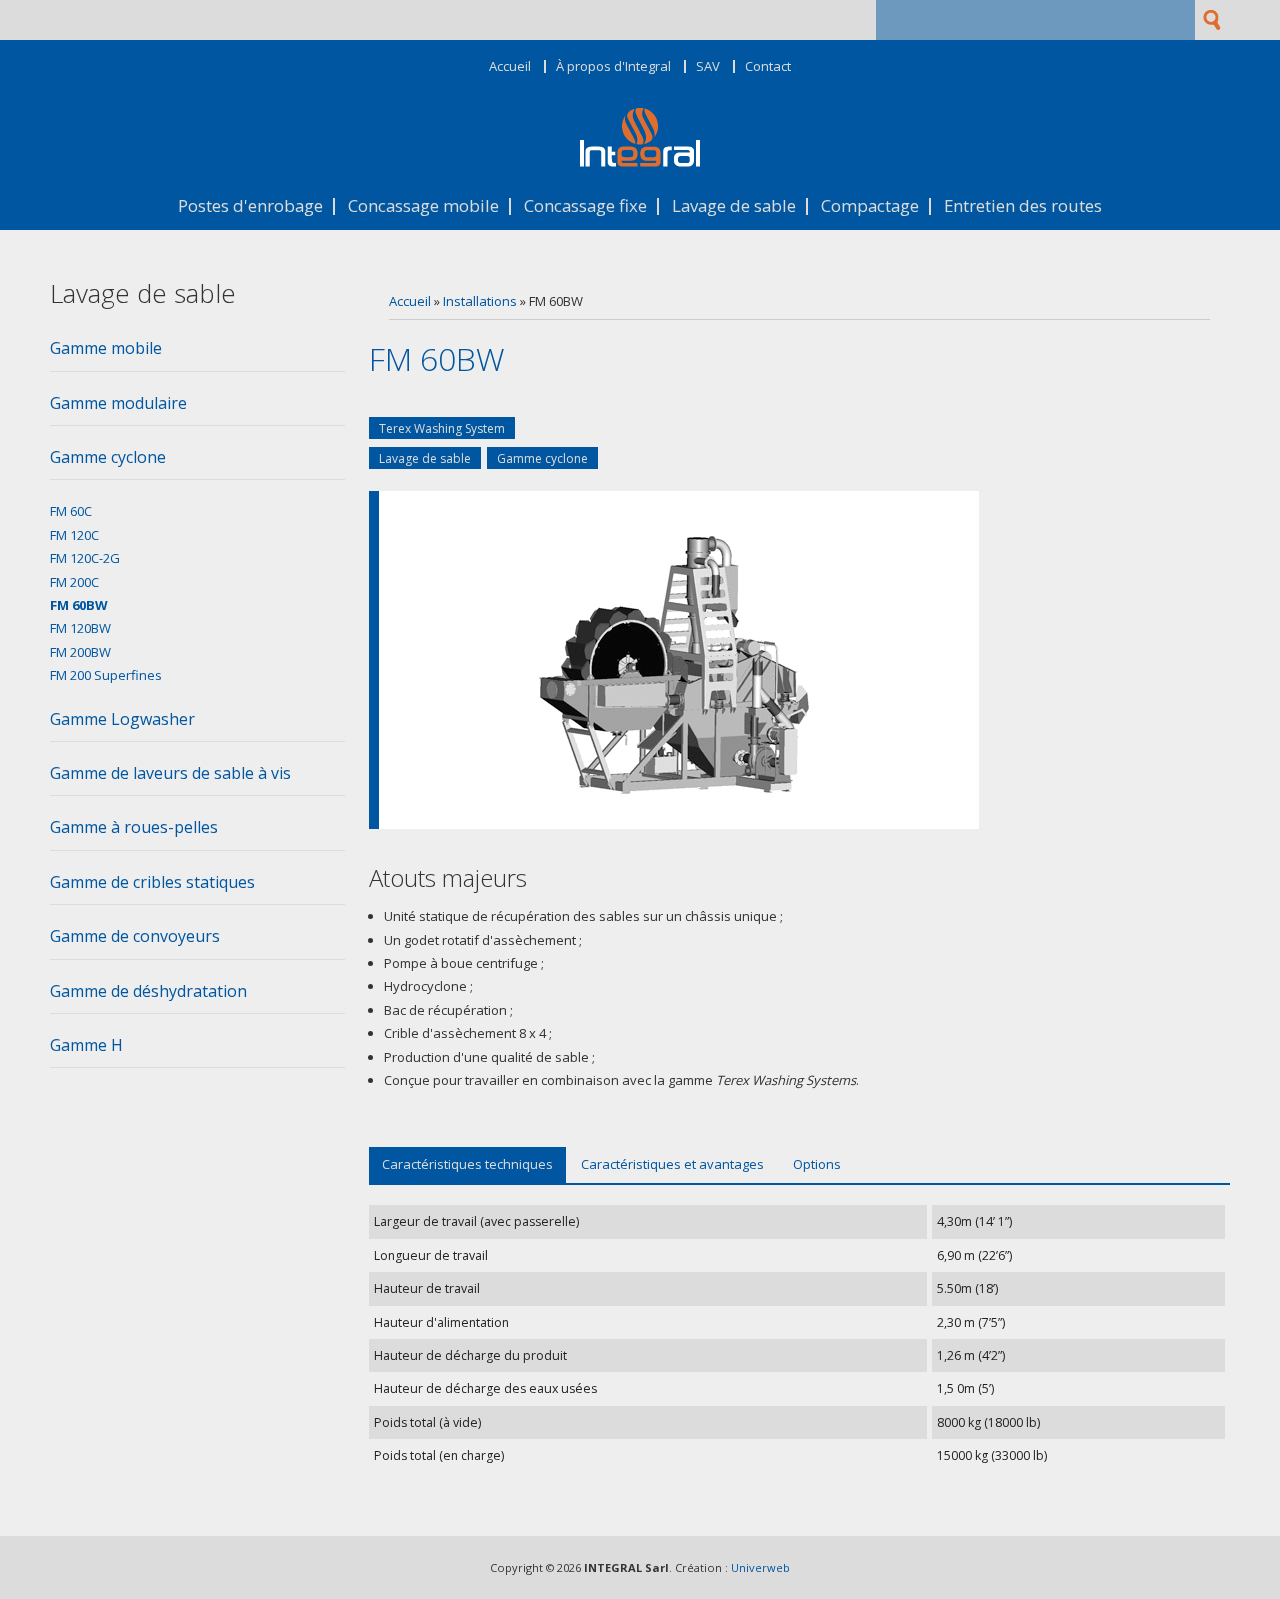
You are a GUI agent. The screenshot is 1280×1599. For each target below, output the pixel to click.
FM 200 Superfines (106, 675)
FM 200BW (80, 652)
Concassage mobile (423, 206)
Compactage (870, 206)
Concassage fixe (585, 206)
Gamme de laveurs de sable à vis (170, 773)
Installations (480, 301)
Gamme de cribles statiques (152, 882)
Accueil (510, 66)
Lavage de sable (734, 206)
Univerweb (760, 1567)
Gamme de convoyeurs (135, 936)
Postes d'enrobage (250, 206)
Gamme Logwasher (122, 719)
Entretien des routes (1023, 206)
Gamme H (86, 1045)
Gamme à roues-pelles (134, 827)
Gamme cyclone (542, 458)
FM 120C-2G (85, 558)
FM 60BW (79, 605)
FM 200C (74, 582)
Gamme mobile (106, 348)
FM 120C (74, 535)
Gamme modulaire (118, 403)
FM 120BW (80, 628)
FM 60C (71, 511)
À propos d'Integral (613, 66)
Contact (768, 66)
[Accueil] (640, 162)
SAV (708, 66)
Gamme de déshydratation (148, 991)
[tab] (197, 354)
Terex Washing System (442, 428)
